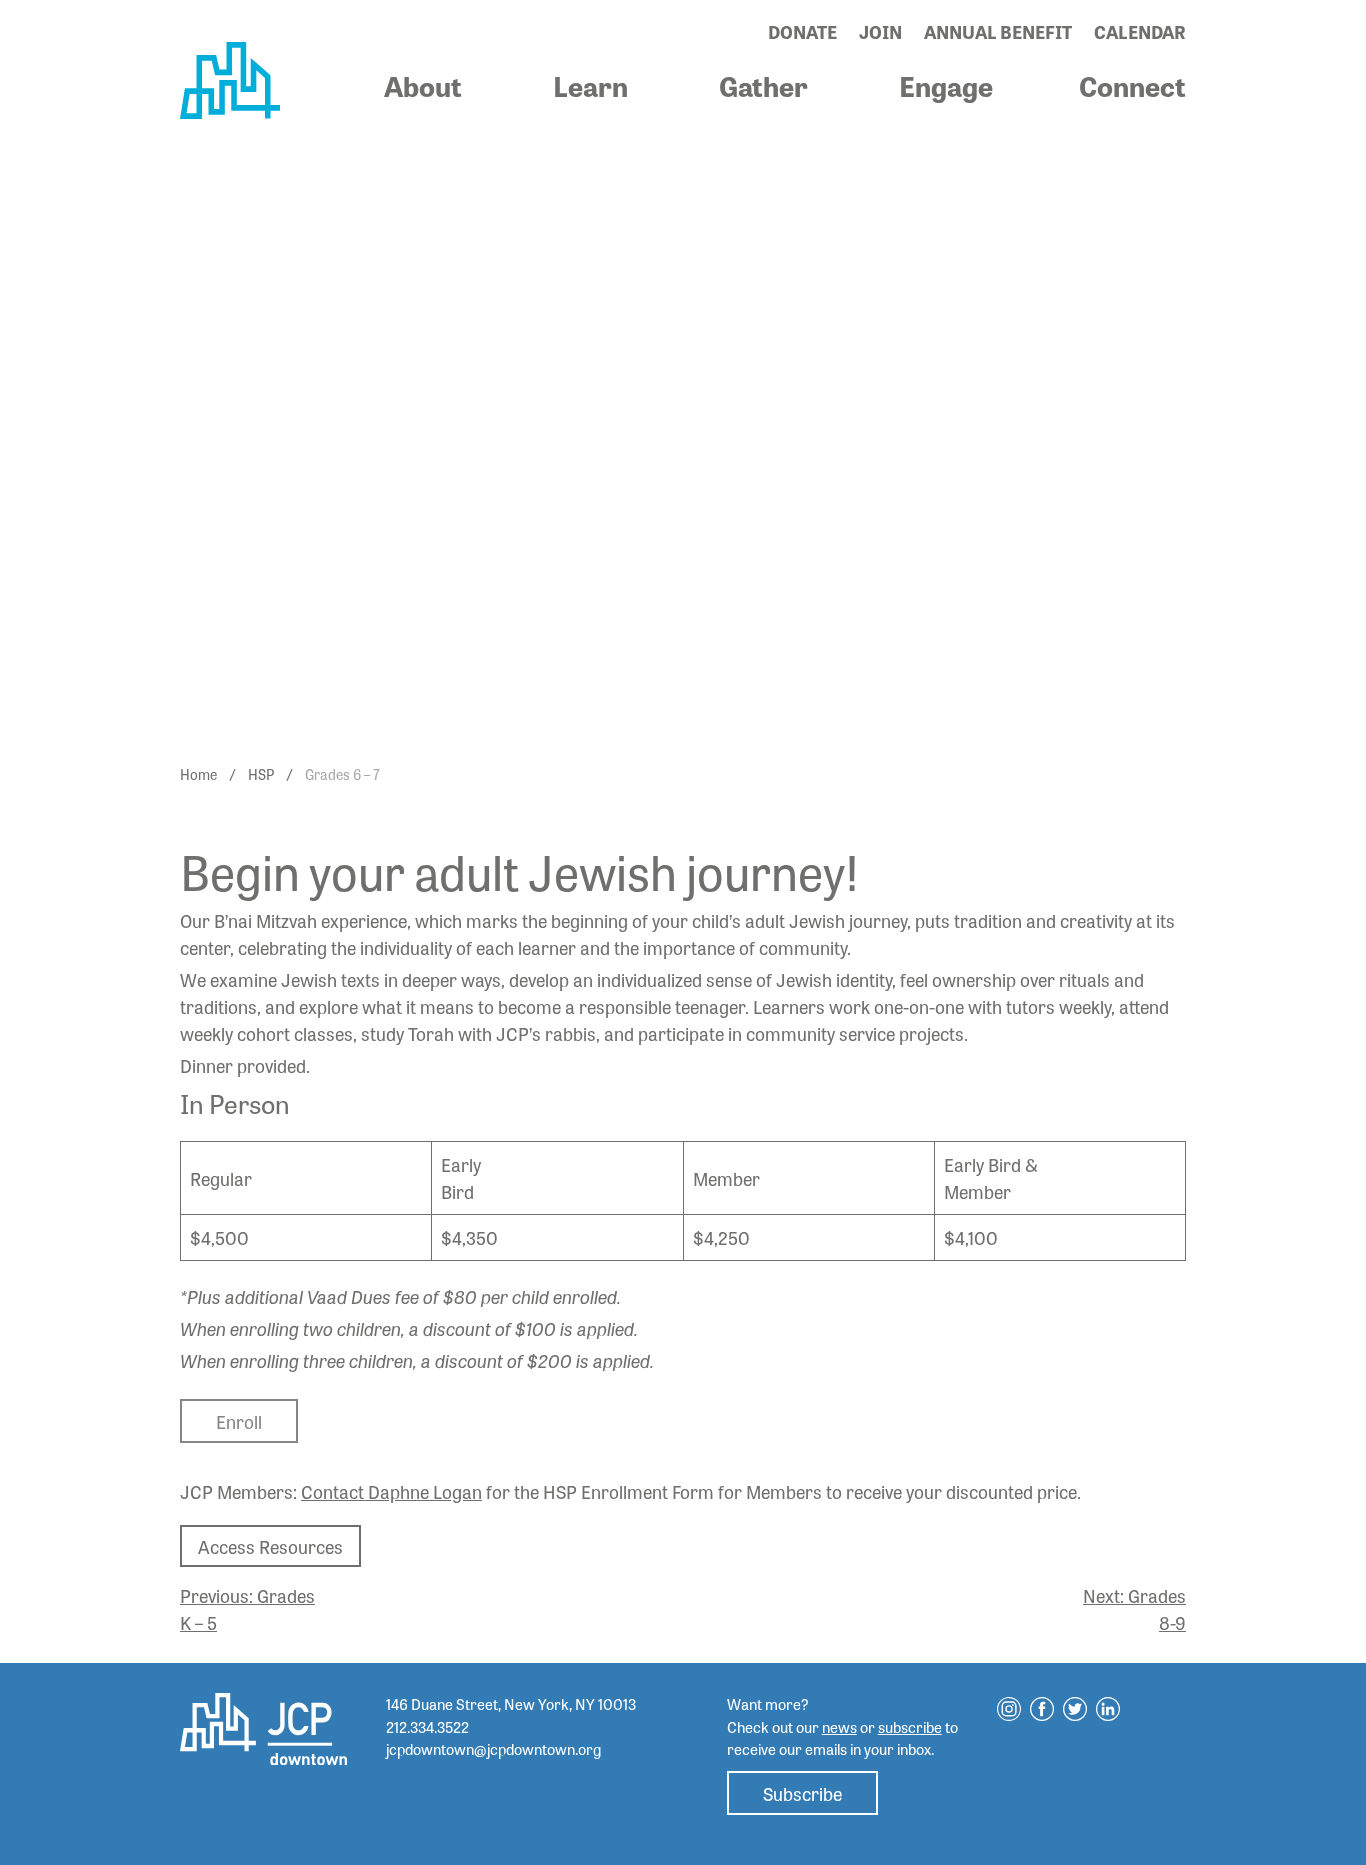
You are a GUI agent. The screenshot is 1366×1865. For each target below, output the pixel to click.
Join (880, 31)
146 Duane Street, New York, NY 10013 (511, 1704)
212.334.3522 (427, 1727)
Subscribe (802, 1793)
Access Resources (270, 1546)
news (839, 1727)
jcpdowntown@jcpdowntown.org (493, 1749)
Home (198, 774)
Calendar (1140, 31)
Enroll (239, 1421)
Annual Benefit (998, 31)
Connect (1132, 85)
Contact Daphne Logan (391, 1491)
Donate (802, 31)
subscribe (910, 1727)
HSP (261, 774)
